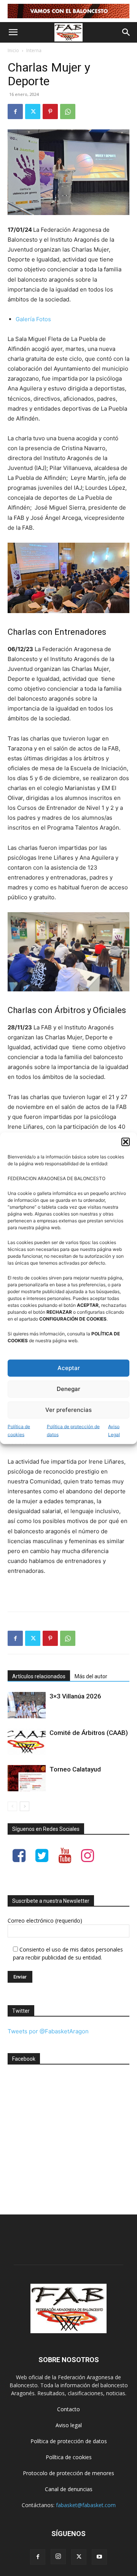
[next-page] (25, 1806)
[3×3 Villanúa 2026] (27, 1705)
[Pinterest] (50, 112)
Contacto (68, 2409)
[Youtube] (99, 2557)
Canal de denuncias (69, 2489)
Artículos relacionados (39, 1676)
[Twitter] (33, 112)
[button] (126, 1142)
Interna (34, 50)
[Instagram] (58, 2557)
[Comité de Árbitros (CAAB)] (27, 1742)
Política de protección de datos (73, 1430)
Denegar (68, 1389)
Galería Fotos (33, 319)
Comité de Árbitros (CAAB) (89, 1733)
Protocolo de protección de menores (68, 2473)
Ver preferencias (68, 1410)
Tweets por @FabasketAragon (48, 2031)
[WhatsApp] (68, 112)
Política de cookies (19, 1430)
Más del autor (91, 1676)
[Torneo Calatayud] (27, 1778)
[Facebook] (15, 112)
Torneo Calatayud (75, 1769)
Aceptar (69, 1368)
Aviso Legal (114, 1430)
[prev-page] (12, 1806)
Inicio (13, 50)
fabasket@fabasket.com (86, 2505)
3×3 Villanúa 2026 (75, 1696)
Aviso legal (69, 2425)
